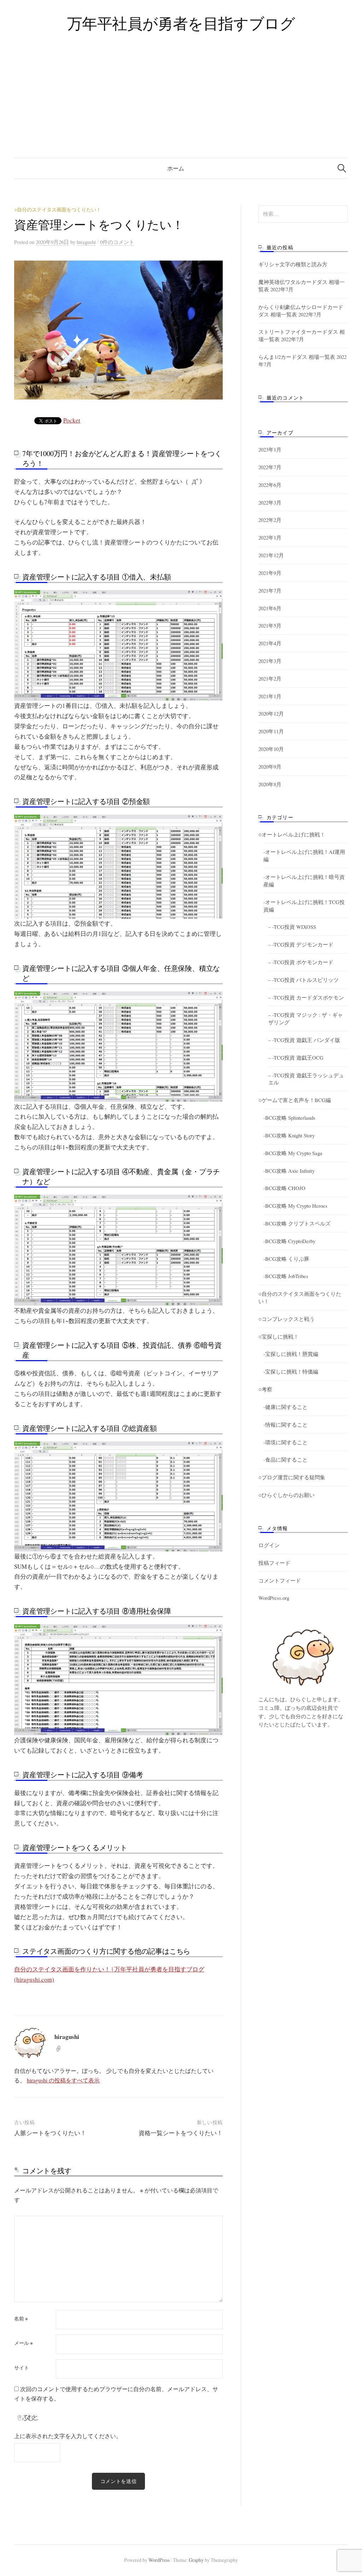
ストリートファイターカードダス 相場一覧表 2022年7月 (302, 335)
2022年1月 (270, 537)
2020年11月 (271, 731)
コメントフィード (280, 1580)
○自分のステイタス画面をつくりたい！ (58, 209)
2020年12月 (271, 713)
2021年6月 (270, 608)
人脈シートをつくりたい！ (50, 2133)
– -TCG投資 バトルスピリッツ (303, 980)
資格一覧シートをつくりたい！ (181, 2133)
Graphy (196, 2560)
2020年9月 (270, 767)
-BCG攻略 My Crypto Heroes (295, 1206)
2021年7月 (270, 590)
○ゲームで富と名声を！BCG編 (295, 1100)
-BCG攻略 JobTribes (286, 1276)
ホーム (176, 168)
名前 (21, 2319)
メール (24, 2343)
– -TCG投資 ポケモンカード (301, 962)
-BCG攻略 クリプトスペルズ (297, 1223)
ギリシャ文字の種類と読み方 (293, 264)
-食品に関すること (285, 1459)
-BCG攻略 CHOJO (284, 1188)
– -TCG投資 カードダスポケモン (306, 997)
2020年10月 (271, 749)
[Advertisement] (181, 105)
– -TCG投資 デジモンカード (301, 944)
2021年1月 (270, 696)
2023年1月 (270, 449)
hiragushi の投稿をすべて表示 (63, 2080)
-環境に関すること (285, 1442)
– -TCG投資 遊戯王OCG (296, 1057)
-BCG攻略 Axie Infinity (289, 1171)
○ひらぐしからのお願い (287, 1495)
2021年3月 (270, 661)
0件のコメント (117, 242)
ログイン (269, 1545)
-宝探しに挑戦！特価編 (291, 1371)
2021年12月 (271, 555)
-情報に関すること (285, 1424)
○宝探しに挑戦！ (279, 1336)
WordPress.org (274, 1598)
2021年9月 (270, 573)
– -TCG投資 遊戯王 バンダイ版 (304, 1040)
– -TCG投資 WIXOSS (292, 927)
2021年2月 (270, 678)
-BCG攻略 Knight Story (289, 1135)
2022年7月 (270, 467)
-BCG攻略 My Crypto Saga (293, 1153)
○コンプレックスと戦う (287, 1319)
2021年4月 (270, 643)
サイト (22, 2368)
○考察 (265, 1389)
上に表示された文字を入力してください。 (68, 2436)
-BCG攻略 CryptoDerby (289, 1241)
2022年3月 (270, 502)
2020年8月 (270, 784)
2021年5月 (270, 625)
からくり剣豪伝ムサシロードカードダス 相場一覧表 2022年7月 (301, 311)
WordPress (159, 2560)
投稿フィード (274, 1563)
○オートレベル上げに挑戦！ (292, 834)
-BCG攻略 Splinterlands (289, 1118)
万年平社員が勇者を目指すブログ (181, 23)
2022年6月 (270, 485)
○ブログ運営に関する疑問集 (292, 1477)
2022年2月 (270, 520)
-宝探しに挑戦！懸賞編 (291, 1354)
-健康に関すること (285, 1407)
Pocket (72, 420)
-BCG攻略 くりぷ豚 (286, 1259)
